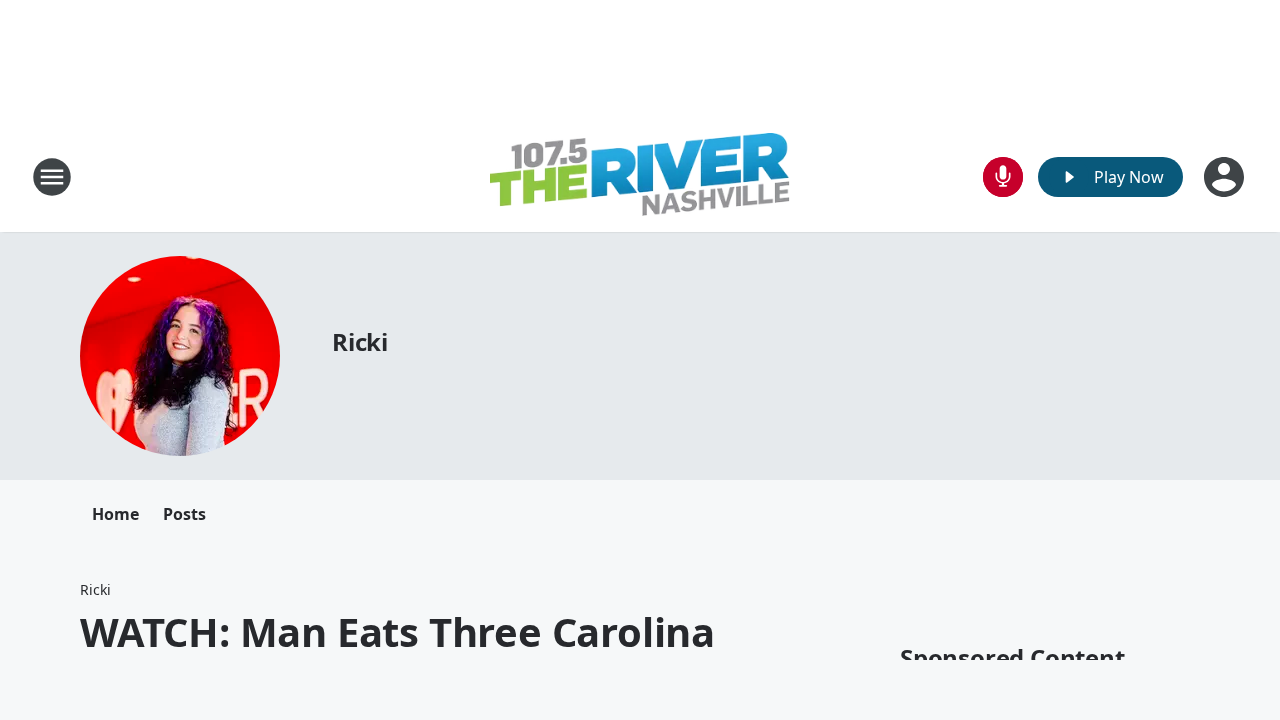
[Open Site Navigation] (52, 177)
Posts (184, 514)
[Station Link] (640, 177)
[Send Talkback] (1003, 177)
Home (115, 514)
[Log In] (1226, 177)
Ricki (360, 341)
